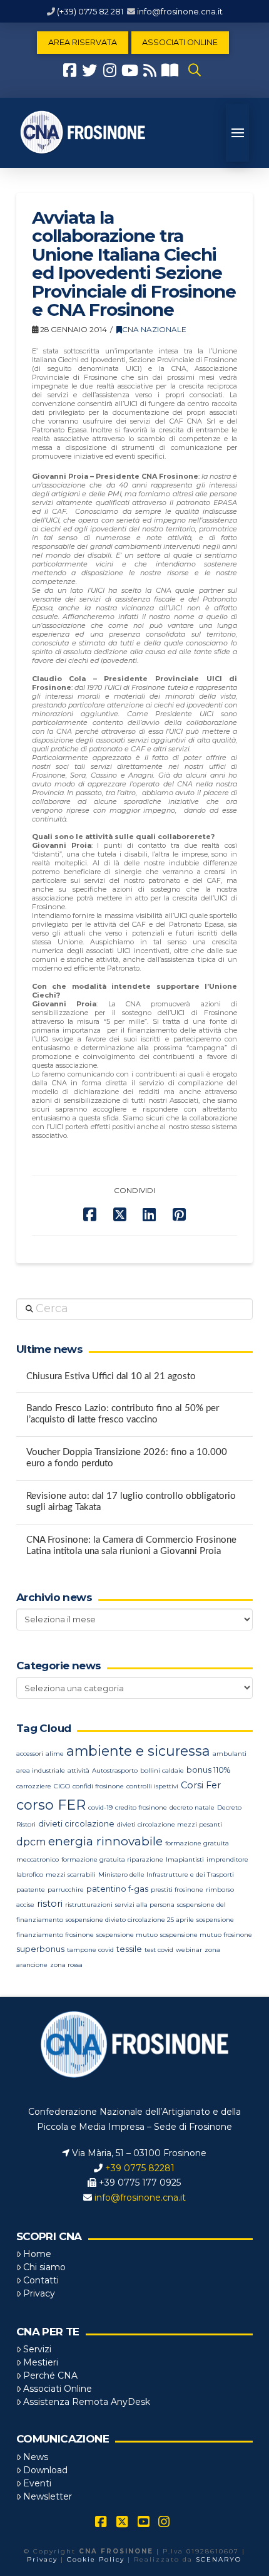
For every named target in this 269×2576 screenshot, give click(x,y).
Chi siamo (44, 2267)
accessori (30, 1754)
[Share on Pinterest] (179, 1215)
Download (45, 2470)
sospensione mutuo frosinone (206, 1935)
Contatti (41, 2280)
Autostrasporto (115, 1770)
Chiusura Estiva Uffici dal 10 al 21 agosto (111, 1376)
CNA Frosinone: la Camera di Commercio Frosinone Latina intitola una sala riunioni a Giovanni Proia (131, 1546)
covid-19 (100, 1807)
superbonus (40, 1949)
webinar (189, 1950)
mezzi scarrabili (71, 1875)
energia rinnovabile (105, 1841)
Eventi (37, 2483)
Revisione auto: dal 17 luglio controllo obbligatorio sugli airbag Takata (131, 1502)
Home (37, 2254)
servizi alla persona (145, 1905)
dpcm (31, 1842)
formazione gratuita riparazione (112, 1859)
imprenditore (227, 1859)
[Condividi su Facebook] (90, 1215)
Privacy (39, 2293)
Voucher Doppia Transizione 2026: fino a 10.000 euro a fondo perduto (127, 1458)
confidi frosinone (98, 1786)
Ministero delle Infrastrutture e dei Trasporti (166, 1875)
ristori (50, 1904)
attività (79, 1770)
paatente (31, 1890)
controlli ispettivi (152, 1786)
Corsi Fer (201, 1785)
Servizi (37, 2349)
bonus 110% (208, 1770)
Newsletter (48, 2496)
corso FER (51, 1805)
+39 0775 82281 (140, 2168)
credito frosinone (141, 1807)
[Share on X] (120, 1215)
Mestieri (41, 2362)
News (36, 2457)
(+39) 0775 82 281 (90, 11)
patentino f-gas (117, 1889)
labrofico (30, 1875)
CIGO (62, 1786)
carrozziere (34, 1786)
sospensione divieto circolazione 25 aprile (130, 1920)
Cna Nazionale (154, 329)
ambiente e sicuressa (138, 1751)
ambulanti (230, 1754)
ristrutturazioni (89, 1905)
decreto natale (192, 1807)
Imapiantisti (185, 1859)
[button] (195, 70)
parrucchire (66, 1890)
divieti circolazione (76, 1824)
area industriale (41, 1770)
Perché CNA (50, 2375)
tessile (129, 1949)
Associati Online (58, 2389)
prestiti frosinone (177, 1890)
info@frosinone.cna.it (180, 11)
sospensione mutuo (127, 1935)
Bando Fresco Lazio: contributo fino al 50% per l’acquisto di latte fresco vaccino (123, 1414)
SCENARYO (219, 2559)
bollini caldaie (162, 1770)
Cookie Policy (96, 2559)
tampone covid (90, 1950)
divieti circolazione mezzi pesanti (170, 1824)
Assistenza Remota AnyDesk (87, 2402)
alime (55, 1754)
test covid (159, 1950)
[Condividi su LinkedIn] (149, 1215)
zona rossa (66, 1965)
